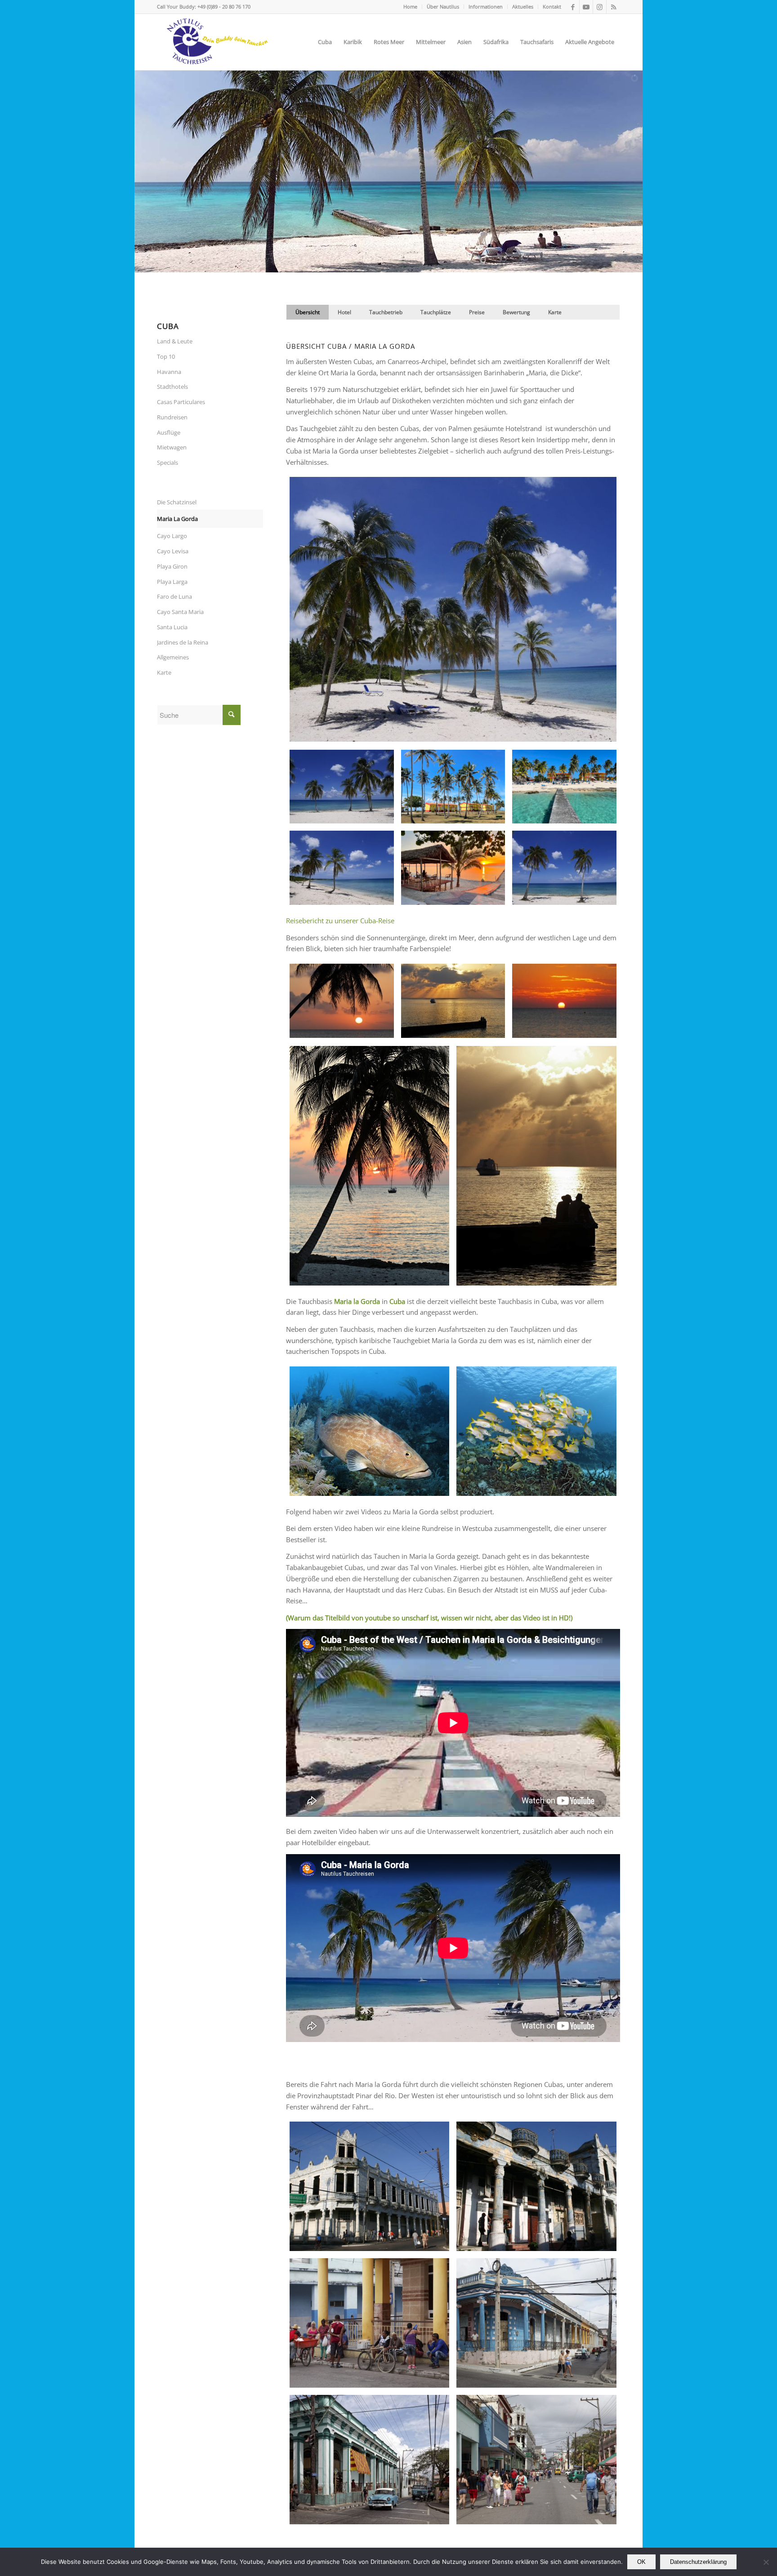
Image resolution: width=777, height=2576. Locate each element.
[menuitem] (411, 7)
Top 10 (166, 356)
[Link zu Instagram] (600, 7)
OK (641, 2562)
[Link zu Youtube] (586, 7)
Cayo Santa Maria (180, 612)
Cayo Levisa (173, 551)
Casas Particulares (181, 402)
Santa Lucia (172, 627)
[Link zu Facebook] (573, 7)
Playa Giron (172, 566)
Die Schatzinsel (177, 502)
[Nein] (766, 2562)
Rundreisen (172, 417)
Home (410, 7)
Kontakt (552, 7)
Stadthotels (172, 387)
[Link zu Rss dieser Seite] (613, 7)
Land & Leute (175, 341)
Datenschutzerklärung (698, 2562)
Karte (164, 672)
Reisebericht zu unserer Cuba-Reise (340, 921)
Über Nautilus (443, 7)
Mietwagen (172, 447)
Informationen (486, 7)
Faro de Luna (174, 596)
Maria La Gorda (177, 519)
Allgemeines (173, 657)
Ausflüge (169, 432)
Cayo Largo (172, 536)
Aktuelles (523, 7)
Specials (167, 463)
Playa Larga (172, 582)
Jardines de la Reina (183, 642)
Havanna (169, 372)
